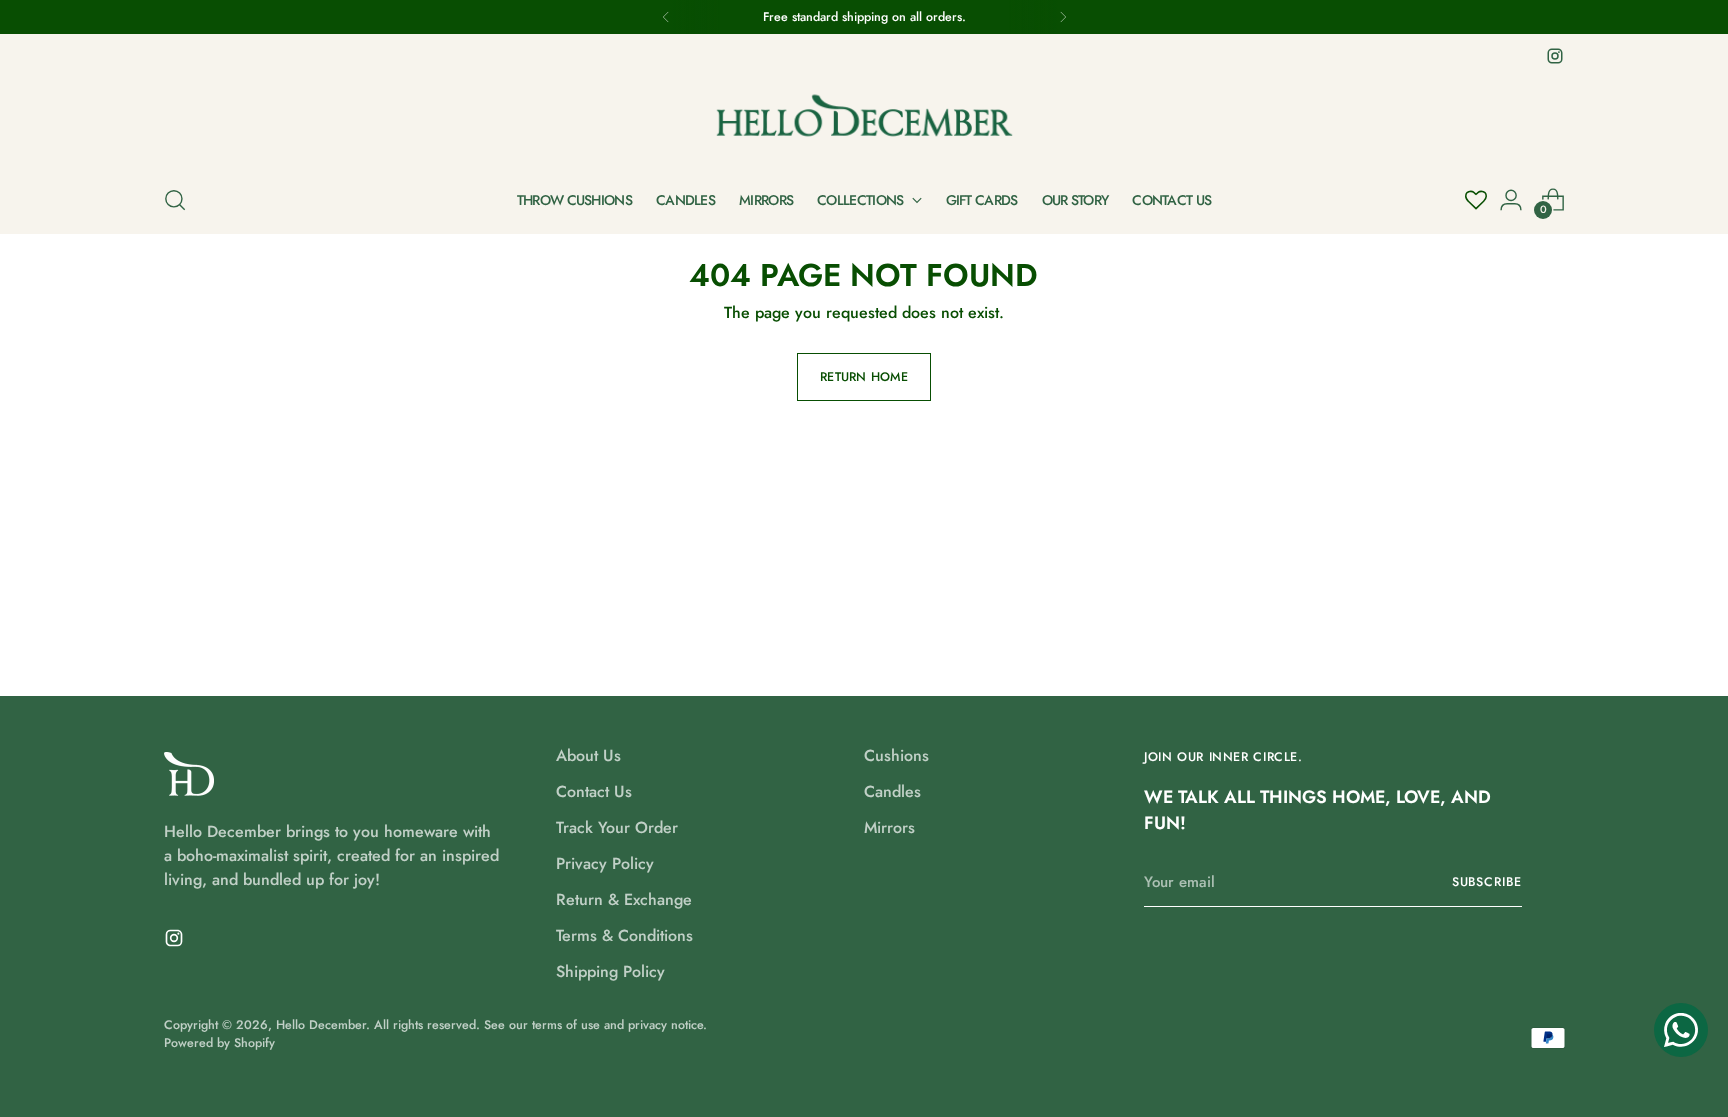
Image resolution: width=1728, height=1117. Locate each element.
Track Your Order (617, 827)
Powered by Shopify (219, 1043)
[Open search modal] (175, 200)
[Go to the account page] (1511, 200)
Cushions (896, 755)
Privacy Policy (605, 863)
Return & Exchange (624, 899)
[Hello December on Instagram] (1555, 56)
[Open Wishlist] (1476, 200)
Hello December (321, 1025)
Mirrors (889, 827)
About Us (588, 755)
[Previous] (666, 17)
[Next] (1063, 17)
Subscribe (1487, 882)
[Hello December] (864, 118)
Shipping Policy (610, 971)
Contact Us (594, 791)
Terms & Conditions (624, 935)
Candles (892, 791)
